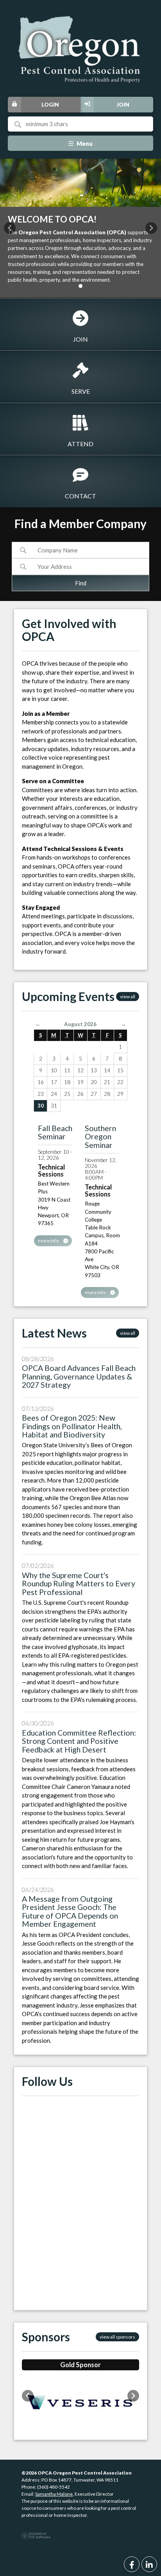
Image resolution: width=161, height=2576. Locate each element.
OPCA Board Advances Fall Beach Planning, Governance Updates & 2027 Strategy (79, 1376)
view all (128, 997)
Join (123, 105)
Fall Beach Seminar (55, 1132)
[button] (10, 228)
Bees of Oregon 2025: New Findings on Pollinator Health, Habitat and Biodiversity (72, 1426)
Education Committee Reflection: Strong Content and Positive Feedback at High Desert (79, 1741)
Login (50, 105)
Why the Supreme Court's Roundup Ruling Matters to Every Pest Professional (79, 1584)
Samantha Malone (54, 2494)
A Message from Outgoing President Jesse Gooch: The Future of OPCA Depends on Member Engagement (70, 1911)
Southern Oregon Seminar (100, 1137)
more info (49, 1241)
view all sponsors (117, 2337)
